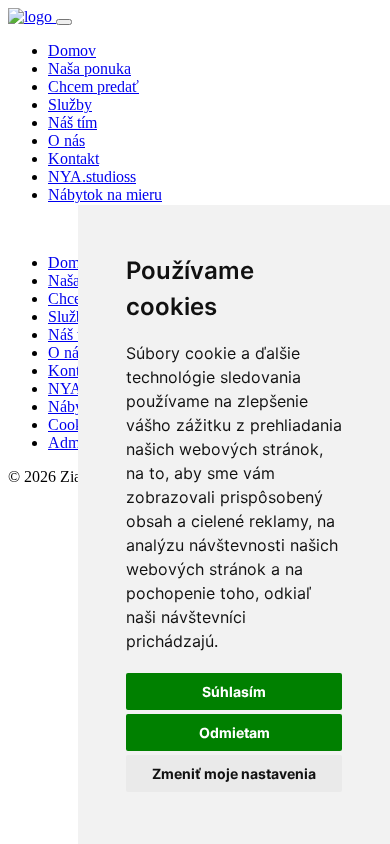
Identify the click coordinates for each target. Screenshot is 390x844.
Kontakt (73, 158)
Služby (70, 104)
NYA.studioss (92, 176)
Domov (72, 50)
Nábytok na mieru (105, 194)
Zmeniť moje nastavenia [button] (234, 773)
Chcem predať (93, 86)
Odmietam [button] (234, 732)
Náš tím (72, 122)
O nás (66, 140)
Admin (70, 442)
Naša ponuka (89, 68)
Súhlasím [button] (234, 691)
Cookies (74, 424)
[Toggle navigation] (64, 22)
